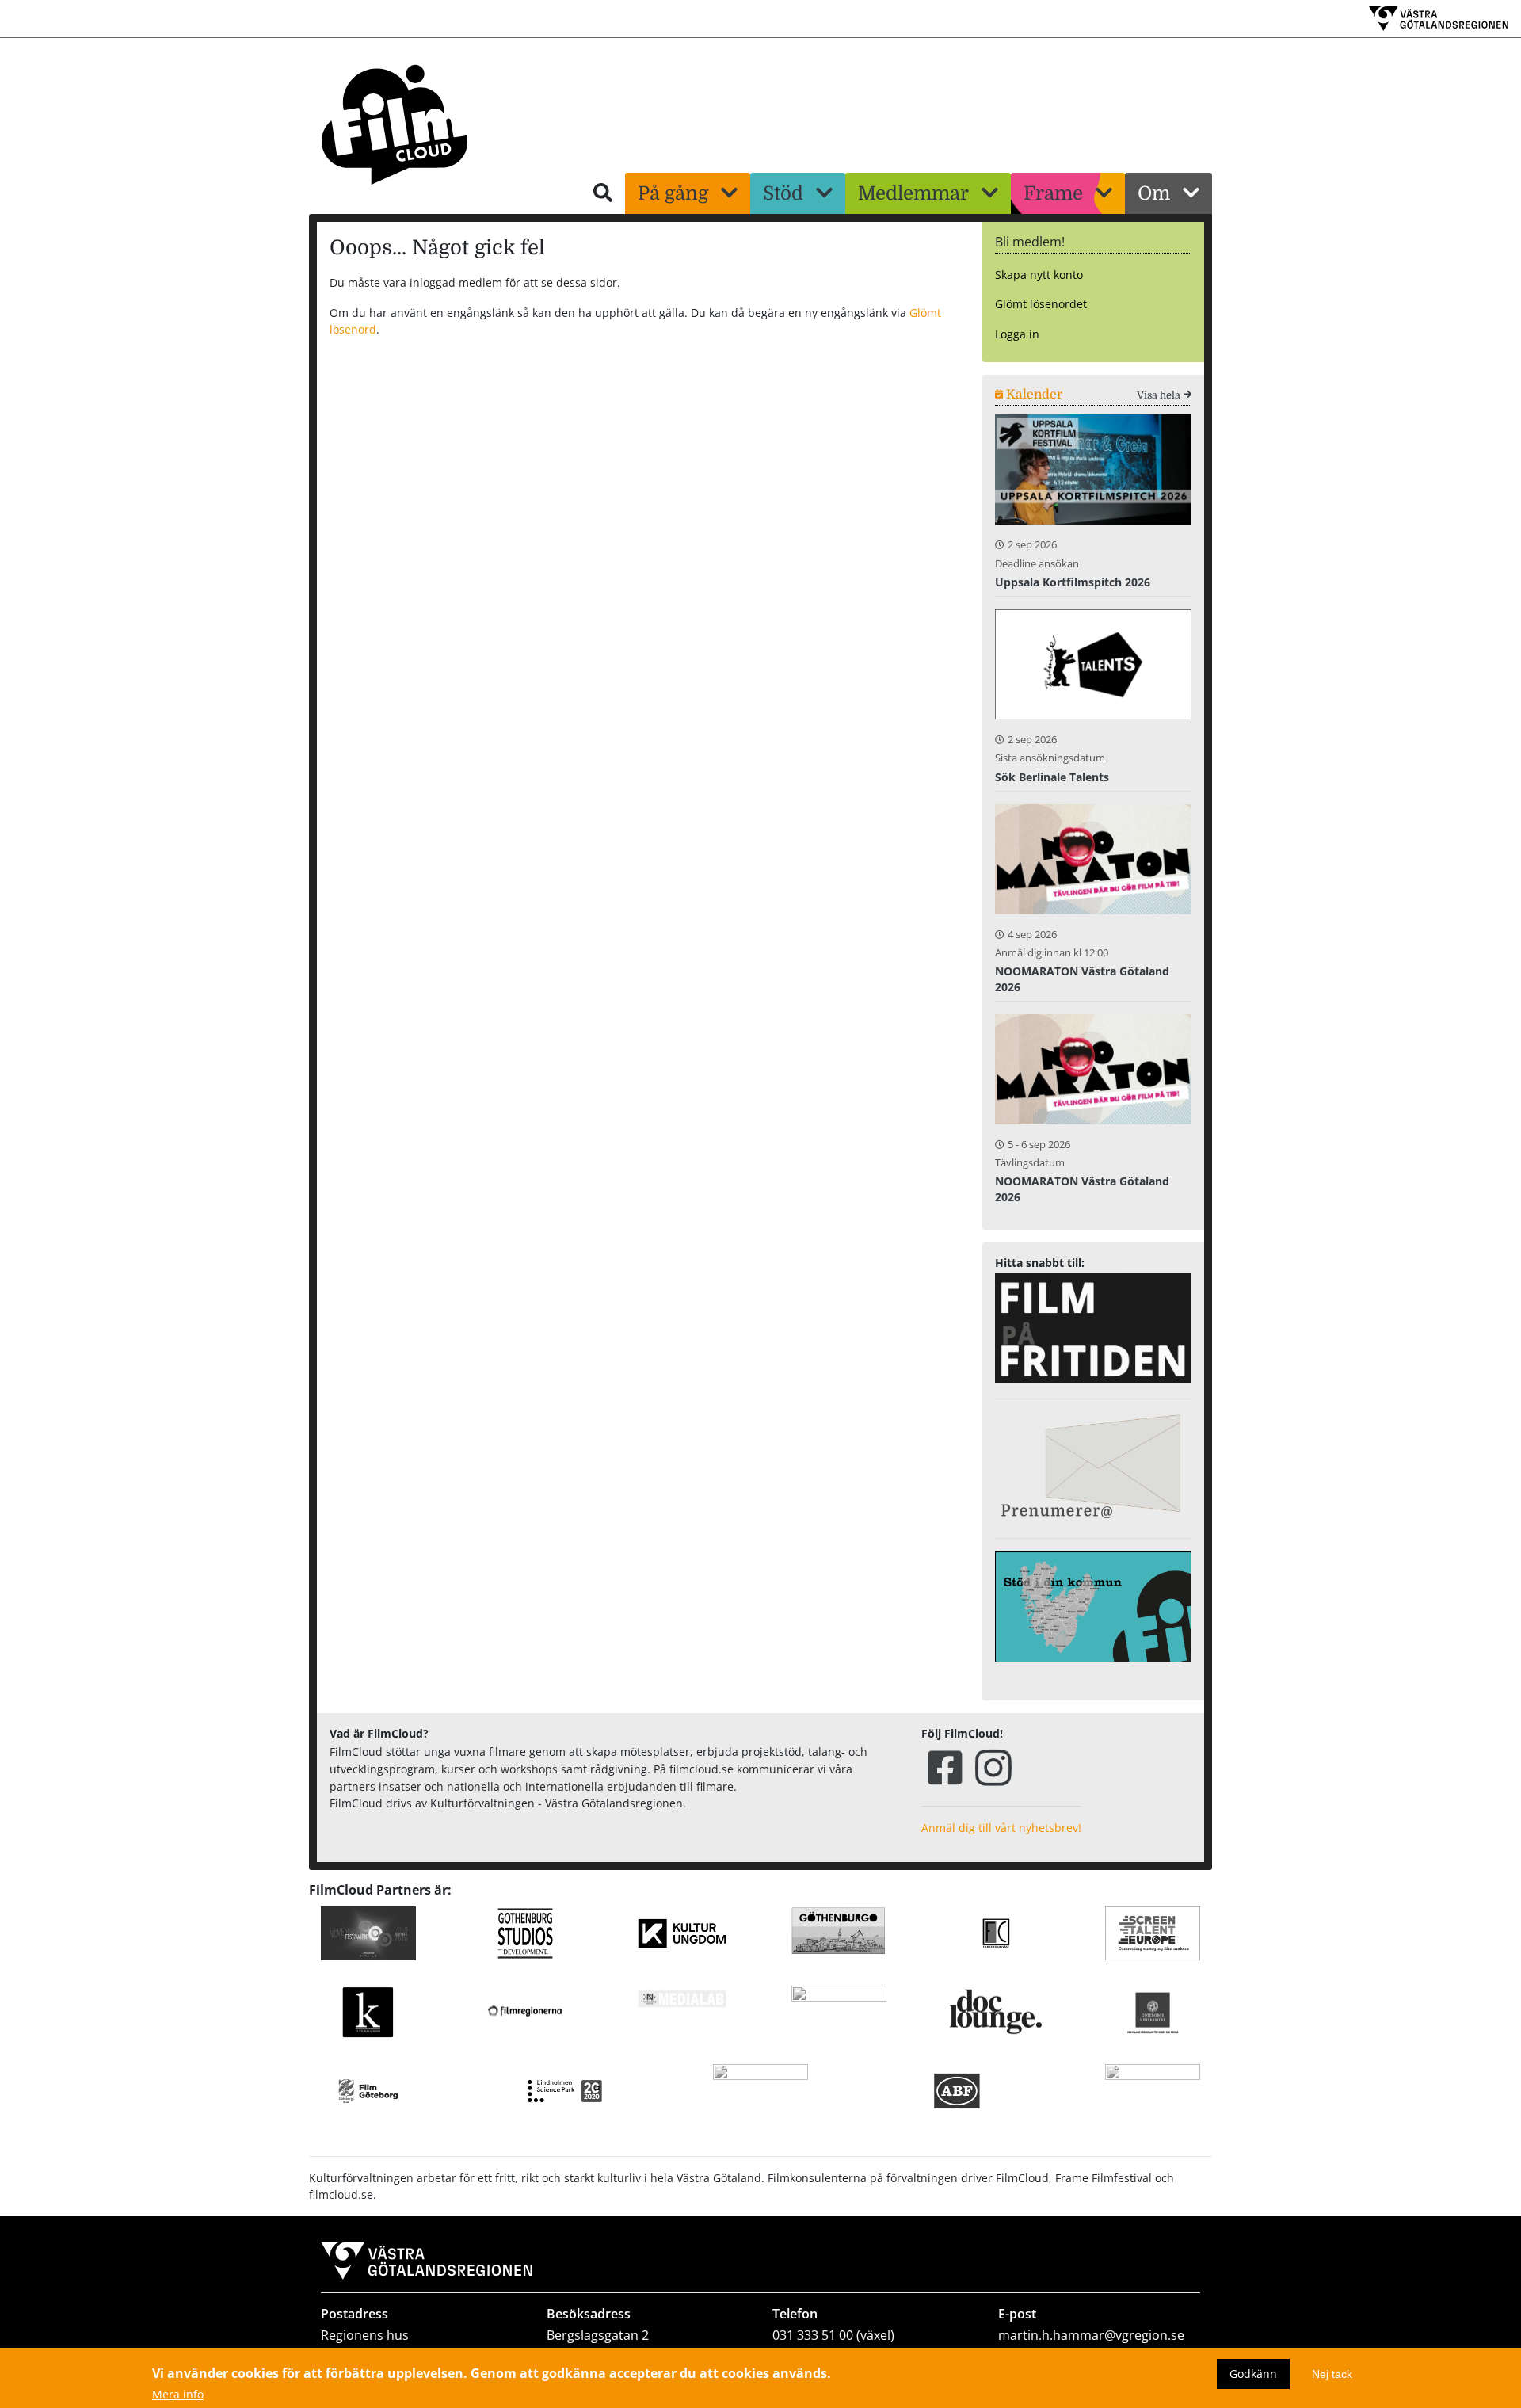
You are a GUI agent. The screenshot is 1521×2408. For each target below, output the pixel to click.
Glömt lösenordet (1041, 304)
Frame (1053, 193)
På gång (673, 193)
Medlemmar (913, 193)
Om (1154, 193)
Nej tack (1332, 2374)
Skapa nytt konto (1039, 275)
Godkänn (1253, 2374)
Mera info (178, 2395)
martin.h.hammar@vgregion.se (1091, 2335)
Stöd (783, 193)
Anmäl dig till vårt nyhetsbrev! (1001, 1828)
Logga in (1017, 334)
